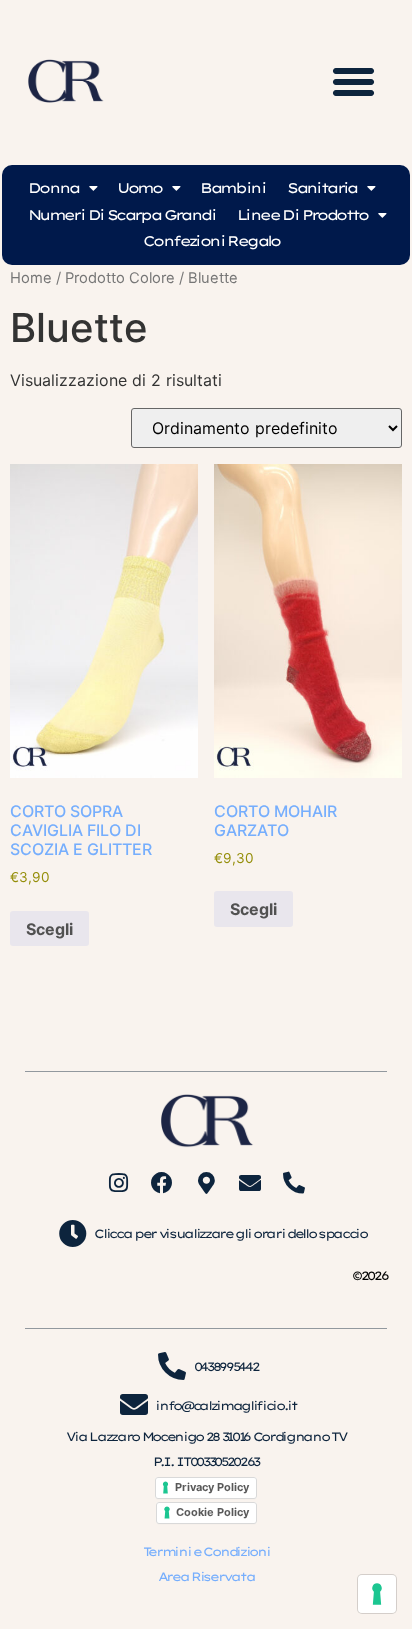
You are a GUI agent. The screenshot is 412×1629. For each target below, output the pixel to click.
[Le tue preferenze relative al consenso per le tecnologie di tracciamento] (377, 1594)
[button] (354, 82)
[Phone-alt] (294, 1183)
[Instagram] (118, 1183)
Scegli (49, 929)
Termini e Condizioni (206, 1551)
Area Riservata (206, 1576)
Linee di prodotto (302, 215)
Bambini (232, 188)
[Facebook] (162, 1183)
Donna (53, 188)
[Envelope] (250, 1183)
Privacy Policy (212, 1487)
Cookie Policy (212, 1512)
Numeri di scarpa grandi (121, 215)
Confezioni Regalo (211, 241)
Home (31, 278)
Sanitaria (322, 188)
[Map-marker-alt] (206, 1183)
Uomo (139, 188)
